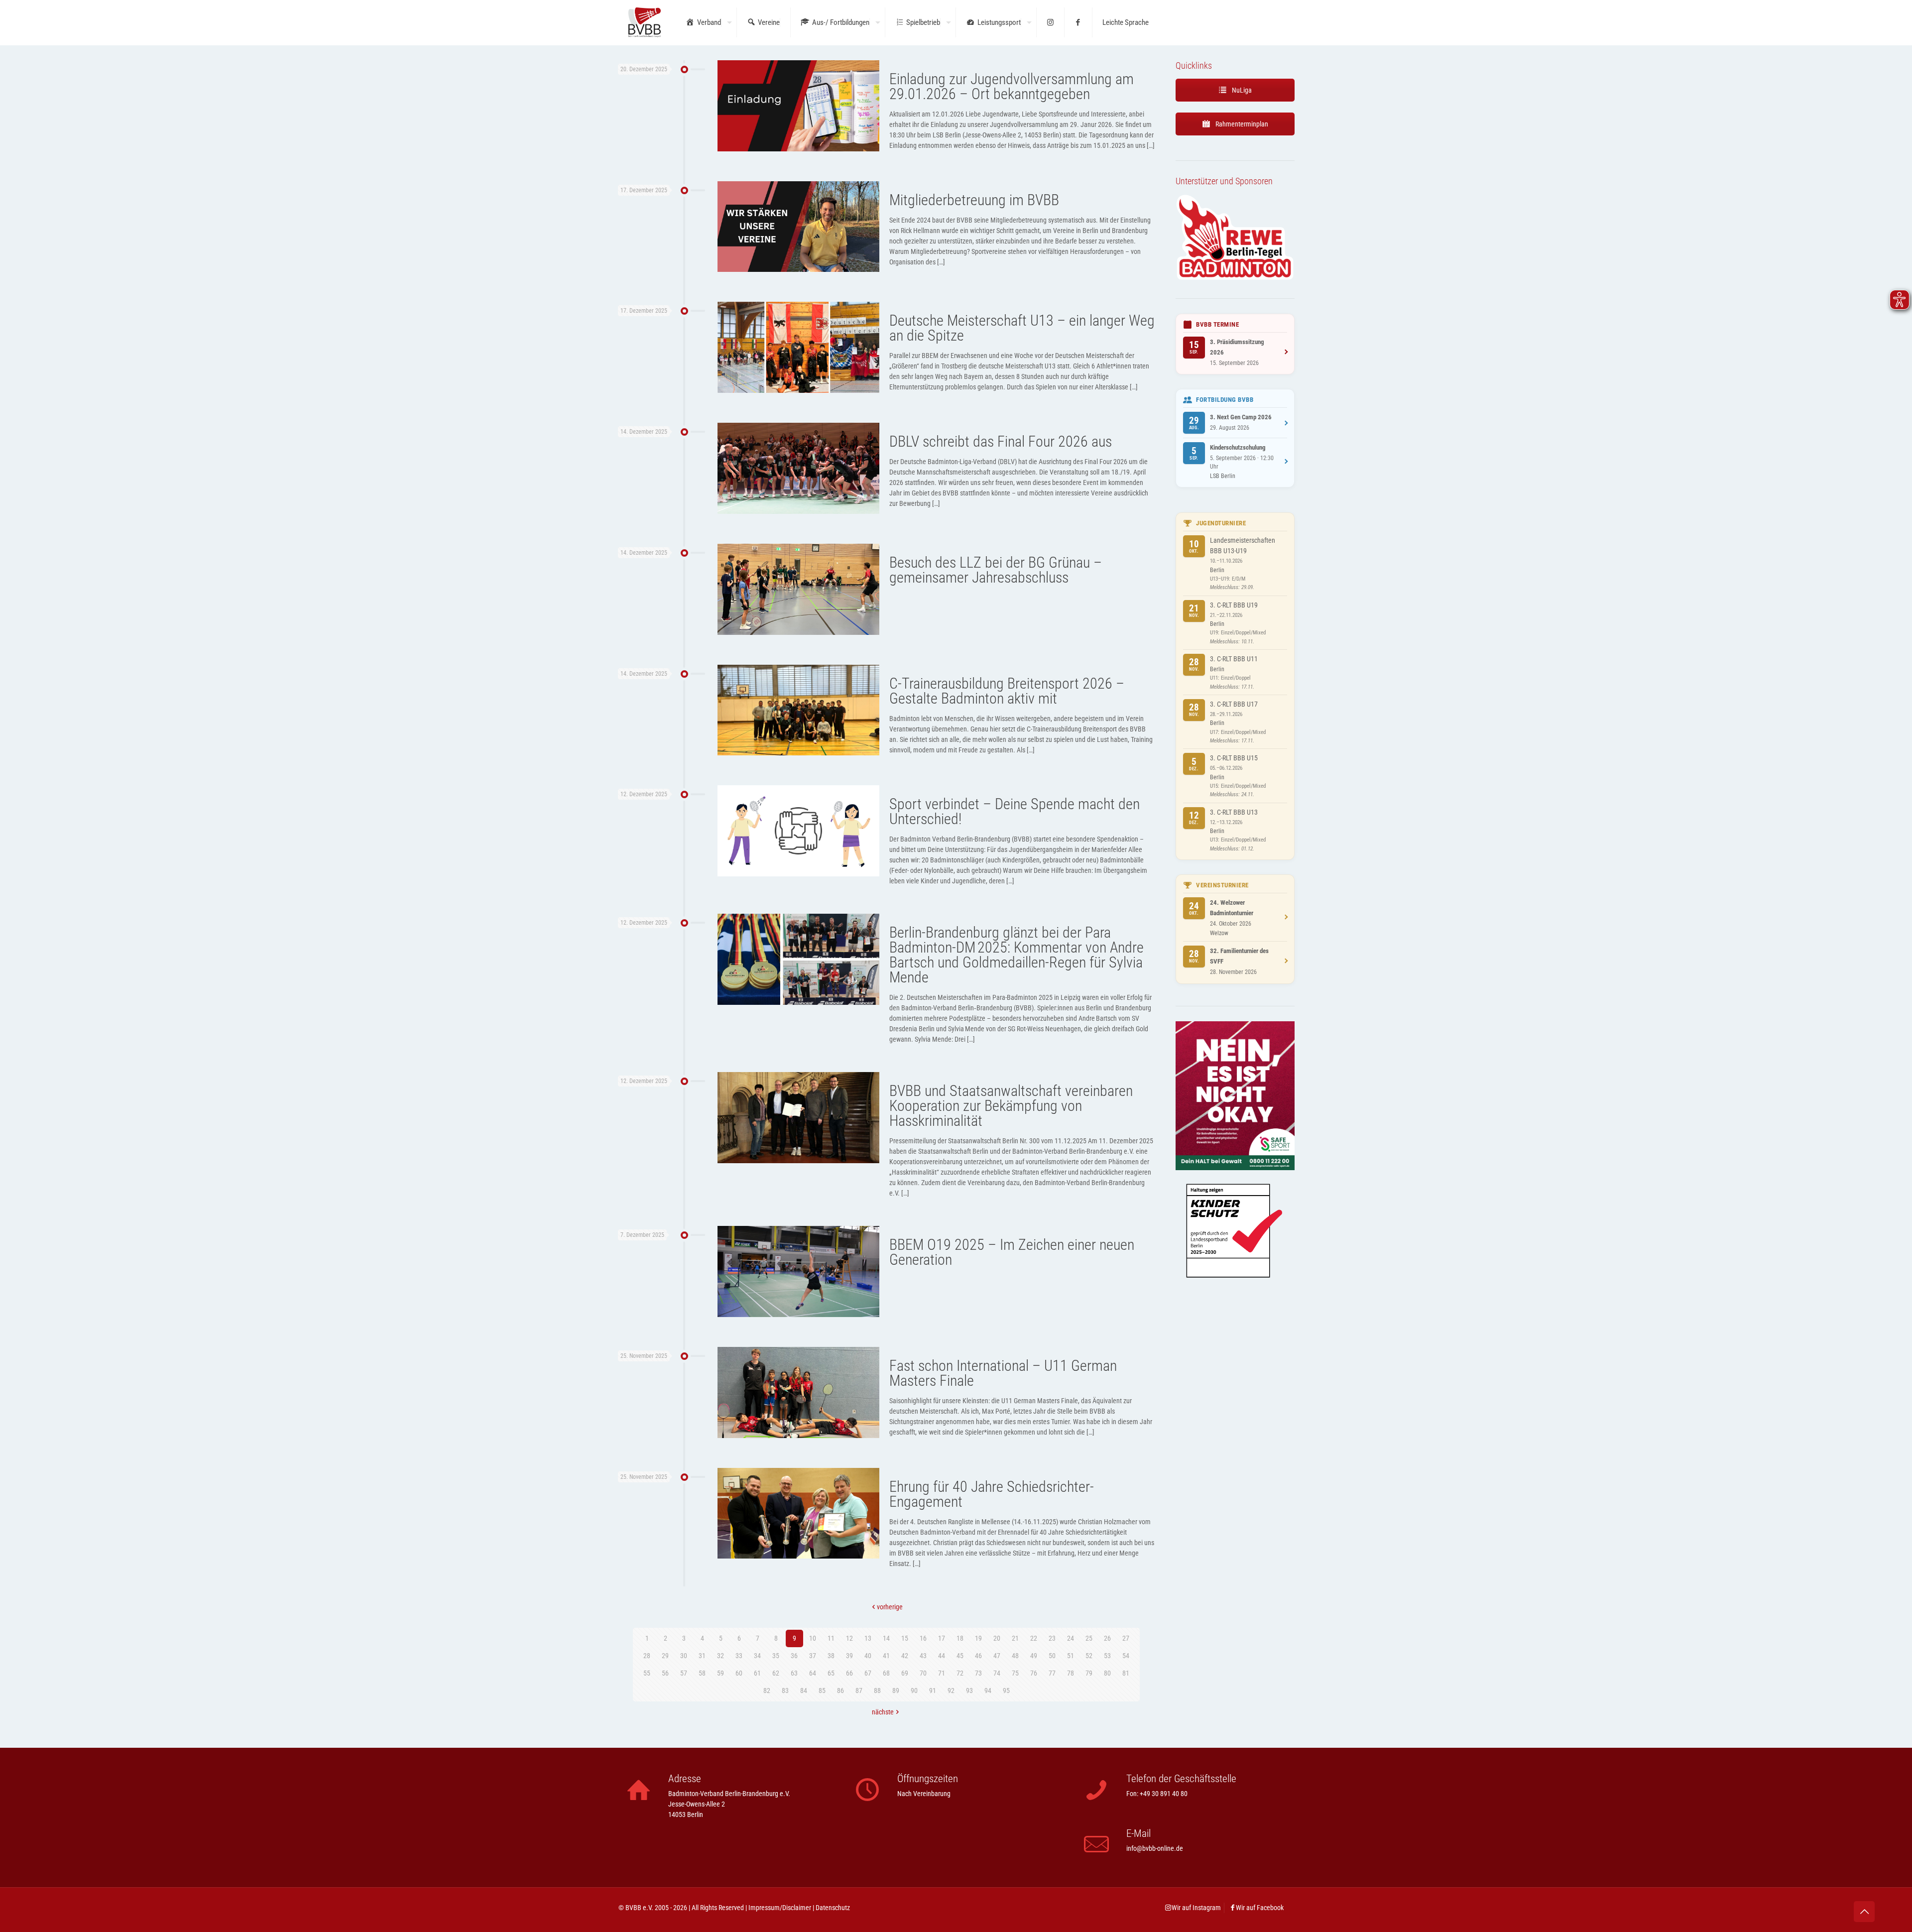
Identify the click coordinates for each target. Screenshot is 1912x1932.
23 (1052, 1638)
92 (951, 1690)
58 (702, 1673)
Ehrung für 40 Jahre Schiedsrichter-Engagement (992, 1494)
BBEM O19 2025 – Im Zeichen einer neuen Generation (1012, 1252)
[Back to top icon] (1864, 1912)
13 (868, 1638)
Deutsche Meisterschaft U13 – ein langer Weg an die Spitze (1022, 328)
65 (831, 1673)
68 (886, 1673)
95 (1006, 1690)
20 (997, 1638)
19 (978, 1638)
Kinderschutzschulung (1238, 447)
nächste (883, 1712)
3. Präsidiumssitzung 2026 (1237, 347)
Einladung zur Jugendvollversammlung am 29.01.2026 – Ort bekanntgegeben (1012, 86)
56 (665, 1673)
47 (997, 1656)
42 (905, 1656)
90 (914, 1690)
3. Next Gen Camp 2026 (1241, 417)
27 (1126, 1638)
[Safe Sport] (1235, 1168)
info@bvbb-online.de (1155, 1848)
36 (794, 1656)
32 (720, 1656)
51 (1071, 1656)
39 (849, 1656)
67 (868, 1673)
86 (840, 1690)
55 (647, 1673)
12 (849, 1638)
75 (1015, 1673)
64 (813, 1673)
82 (767, 1690)
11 (831, 1638)
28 (647, 1656)
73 (978, 1673)
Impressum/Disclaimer (780, 1908)
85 (822, 1690)
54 (1126, 1656)
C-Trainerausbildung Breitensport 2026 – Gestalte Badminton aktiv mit (1007, 691)
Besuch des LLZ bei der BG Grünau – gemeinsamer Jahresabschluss (996, 570)
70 (923, 1673)
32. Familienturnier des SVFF (1239, 956)
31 (702, 1656)
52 (1089, 1656)
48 (1015, 1656)
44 (942, 1656)
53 (1107, 1656)
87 (859, 1690)
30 (684, 1656)
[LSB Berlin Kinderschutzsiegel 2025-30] (1235, 1298)
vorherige (890, 1607)
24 (1071, 1638)
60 (739, 1673)
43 (923, 1656)
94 (988, 1690)
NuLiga (1241, 90)
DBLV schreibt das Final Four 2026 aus (1001, 441)
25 (1089, 1638)
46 (978, 1656)
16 (923, 1638)
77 (1052, 1673)
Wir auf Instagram (1196, 1908)
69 (905, 1673)
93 (969, 1690)
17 (942, 1638)
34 (757, 1656)
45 (960, 1656)
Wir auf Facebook (1260, 1908)
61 (757, 1673)
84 (804, 1690)
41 (886, 1656)
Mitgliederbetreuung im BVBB (974, 200)
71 (942, 1673)
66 (849, 1673)
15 (905, 1638)
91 (933, 1690)
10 (813, 1638)
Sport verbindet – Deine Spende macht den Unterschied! (1015, 811)
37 (813, 1656)
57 (684, 1673)
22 (1034, 1638)
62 (776, 1673)
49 (1034, 1656)
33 (739, 1656)
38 (831, 1656)
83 (785, 1690)
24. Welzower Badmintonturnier (1232, 908)
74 (997, 1673)
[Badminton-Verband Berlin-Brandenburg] (645, 22)
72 (960, 1673)
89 (896, 1690)
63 (794, 1673)
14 (886, 1638)
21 (1015, 1638)
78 (1071, 1673)
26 (1107, 1638)
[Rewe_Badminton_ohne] (1235, 278)
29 (665, 1656)
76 (1034, 1673)
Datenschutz (833, 1908)
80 (1107, 1673)
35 (776, 1656)
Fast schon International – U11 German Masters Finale (1003, 1373)
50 (1052, 1656)
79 (1089, 1673)
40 (868, 1656)
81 (1126, 1673)
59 (720, 1673)
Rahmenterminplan (1241, 124)
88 (877, 1690)
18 (960, 1638)
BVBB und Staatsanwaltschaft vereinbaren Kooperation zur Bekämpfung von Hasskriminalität (1011, 1106)
